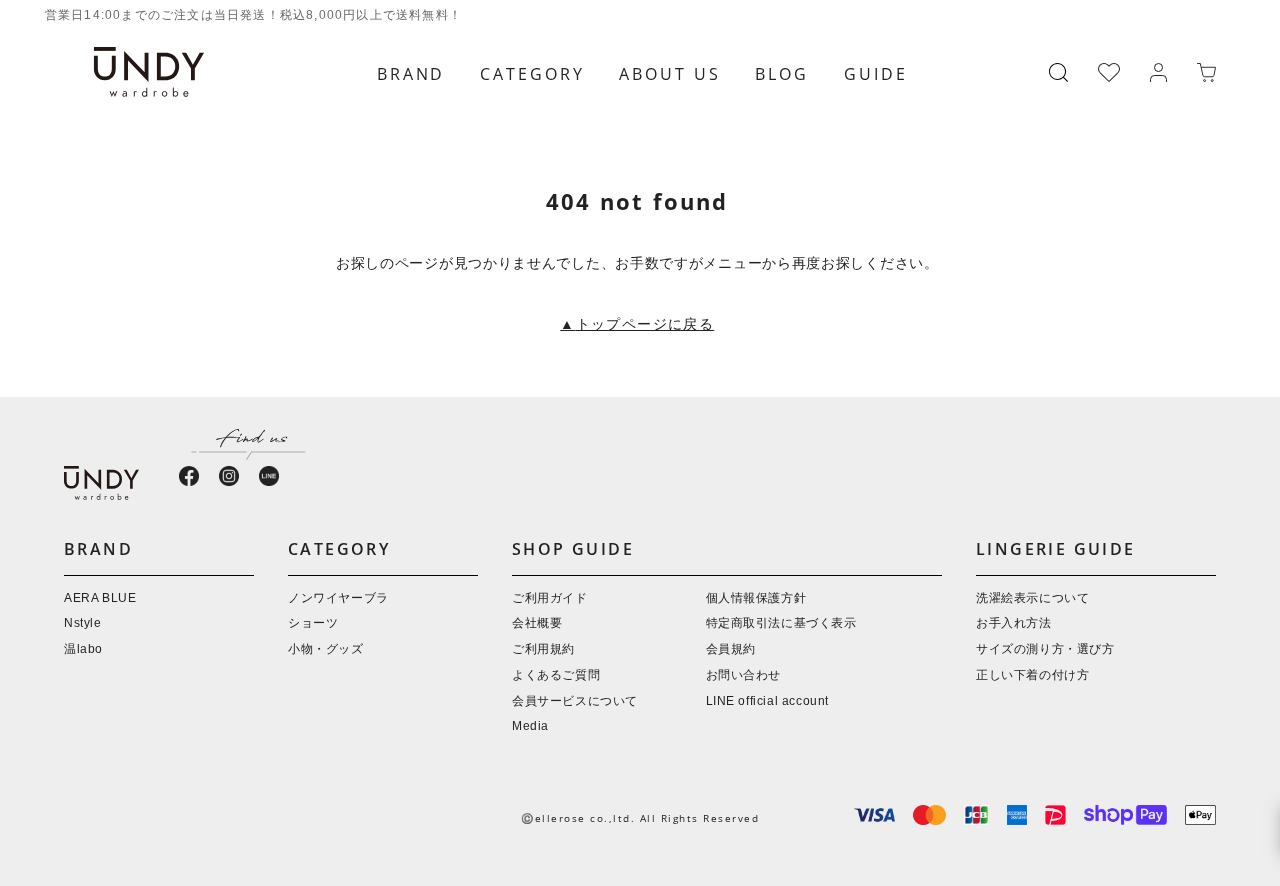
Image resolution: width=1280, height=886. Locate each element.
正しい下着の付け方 (1032, 675)
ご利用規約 (543, 649)
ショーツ (313, 623)
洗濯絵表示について (1032, 598)
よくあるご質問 (556, 675)
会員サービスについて (575, 701)
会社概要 (537, 623)
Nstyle (83, 623)
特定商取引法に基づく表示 (781, 623)
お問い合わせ (744, 675)
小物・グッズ (326, 649)
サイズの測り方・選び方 (1045, 649)
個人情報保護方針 (756, 598)
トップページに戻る (637, 325)
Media (530, 726)
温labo (83, 649)
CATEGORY (532, 74)
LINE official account (768, 701)
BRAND (411, 74)
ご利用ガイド (550, 598)
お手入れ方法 (1014, 623)
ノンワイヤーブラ (338, 598)
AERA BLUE (100, 598)
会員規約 (731, 649)
